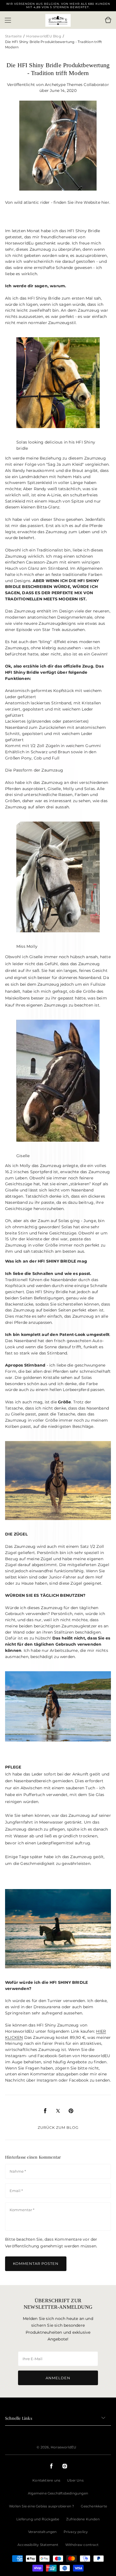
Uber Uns (75, 2480)
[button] (8, 20)
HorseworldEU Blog (43, 36)
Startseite (14, 36)
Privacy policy (76, 2532)
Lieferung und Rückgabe (38, 2519)
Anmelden (58, 2378)
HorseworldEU (63, 2447)
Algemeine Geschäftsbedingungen (58, 2493)
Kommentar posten (36, 2263)
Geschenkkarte (94, 2506)
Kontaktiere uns (46, 2480)
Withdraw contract (82, 2545)
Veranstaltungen (43, 2532)
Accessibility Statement (38, 2545)
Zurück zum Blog (58, 2127)
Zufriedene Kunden (83, 2519)
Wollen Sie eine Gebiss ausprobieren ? (42, 2506)
